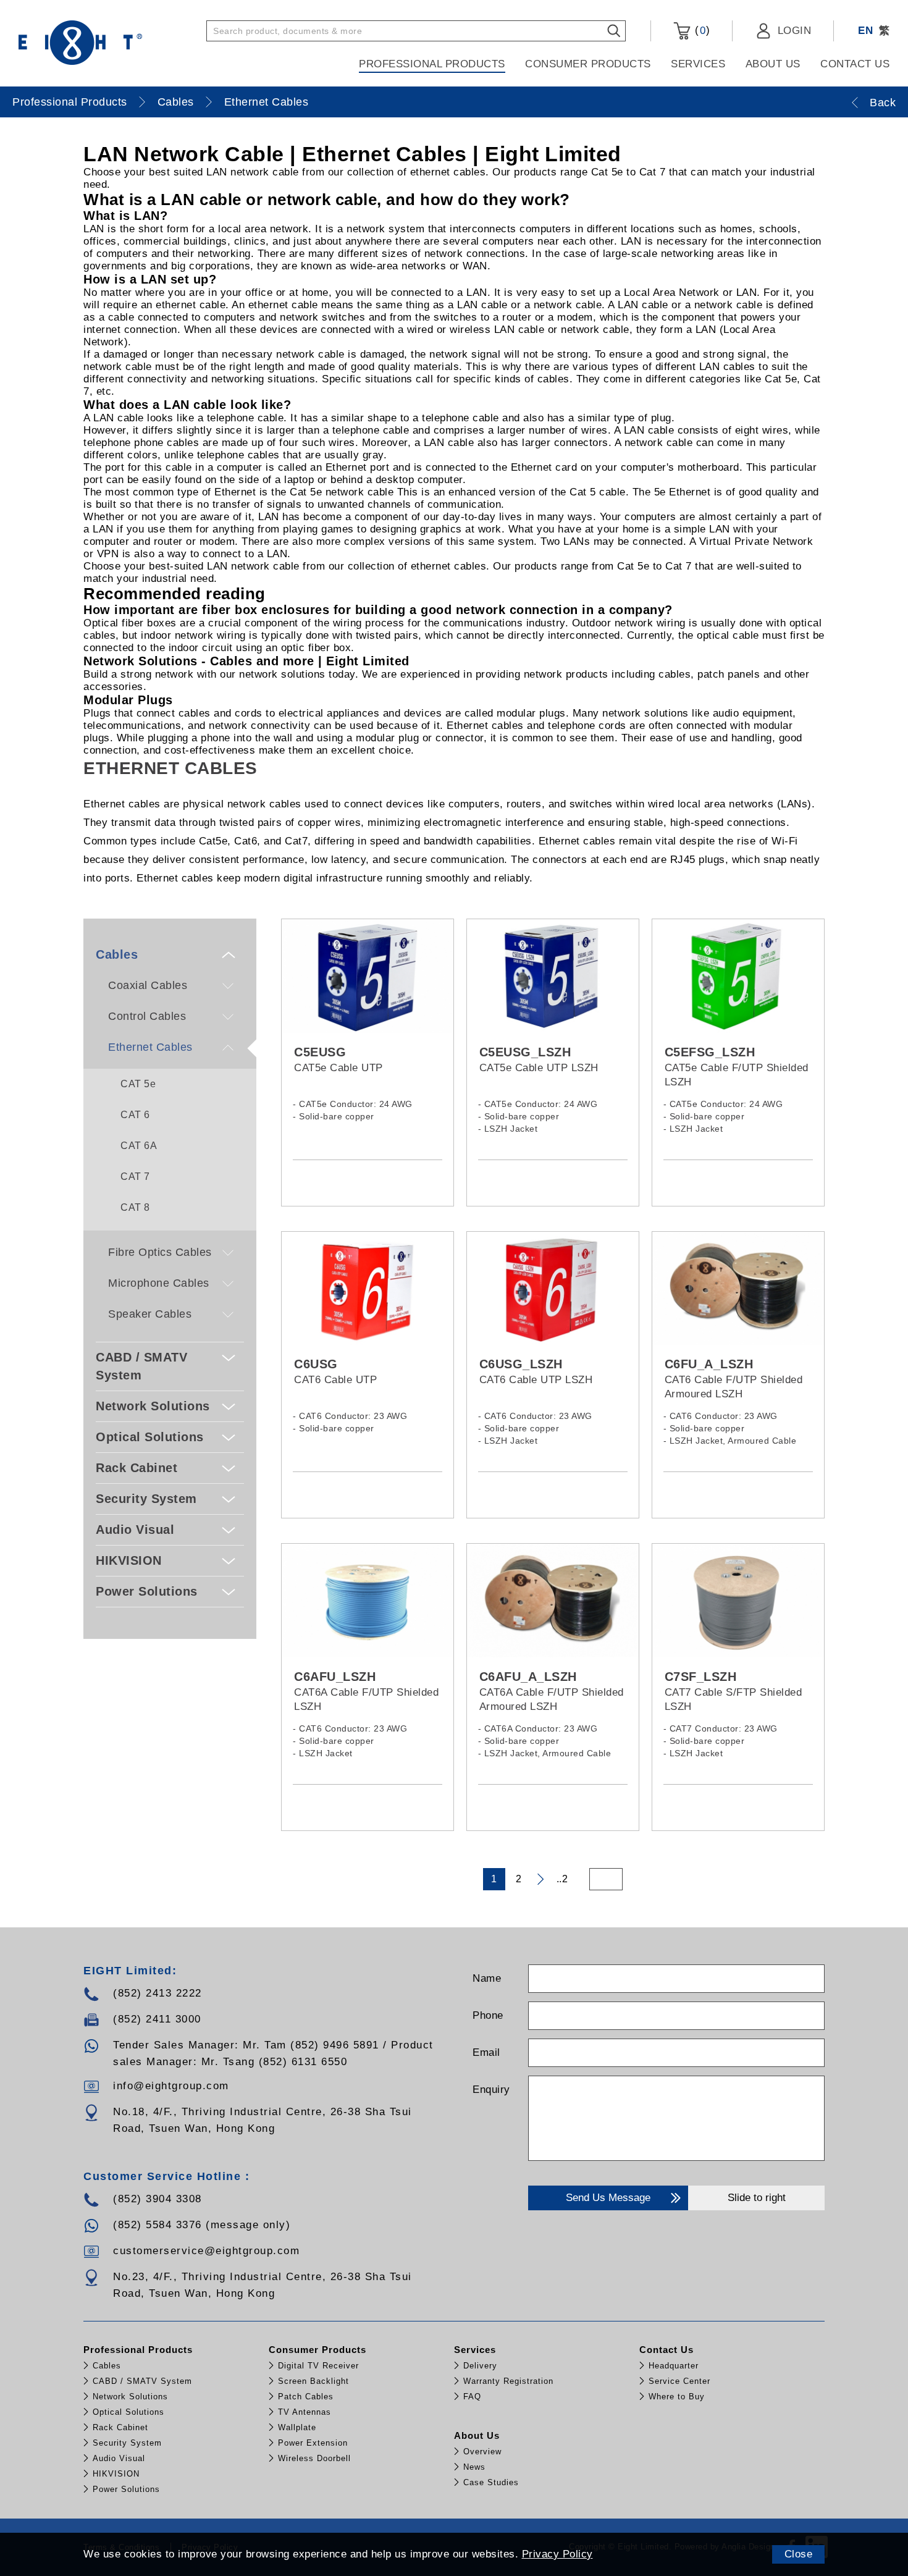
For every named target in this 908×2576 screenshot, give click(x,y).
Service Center (679, 2381)
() (700, 30)
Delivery (480, 2366)
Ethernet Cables (267, 102)
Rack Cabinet (137, 1468)
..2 (562, 1879)
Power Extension (313, 2443)
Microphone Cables (159, 1283)
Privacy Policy (557, 2554)
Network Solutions (153, 1406)
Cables (176, 102)
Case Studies (491, 2482)
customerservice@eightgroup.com (206, 2251)
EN (865, 31)
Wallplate (297, 2427)
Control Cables (147, 1016)
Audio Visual (135, 1530)
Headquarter (674, 2366)
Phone (488, 2015)
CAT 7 (135, 1176)
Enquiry (491, 2090)
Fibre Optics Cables (160, 1252)
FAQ (472, 2397)
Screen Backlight (313, 2381)
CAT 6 (135, 1115)
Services (698, 64)
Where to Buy (677, 2397)
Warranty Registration (508, 2381)
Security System (146, 1499)
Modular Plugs (128, 700)
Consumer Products (588, 64)
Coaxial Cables (148, 985)
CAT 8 (135, 1207)
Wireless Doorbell (314, 2458)
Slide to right (757, 2198)
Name (487, 1978)
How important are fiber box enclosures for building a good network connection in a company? (378, 610)
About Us (773, 64)
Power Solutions (147, 1591)
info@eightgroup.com (171, 2086)
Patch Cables (306, 2397)
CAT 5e (138, 1084)
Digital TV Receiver (318, 2366)
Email (486, 2052)
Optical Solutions (150, 1437)
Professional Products (432, 64)
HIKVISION (129, 1560)
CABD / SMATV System (141, 1366)
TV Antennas (305, 2412)
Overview (482, 2452)
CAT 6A (139, 1146)
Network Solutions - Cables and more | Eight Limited (246, 661)
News (474, 2467)
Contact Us (855, 64)
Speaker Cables (150, 1314)
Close (799, 2554)
